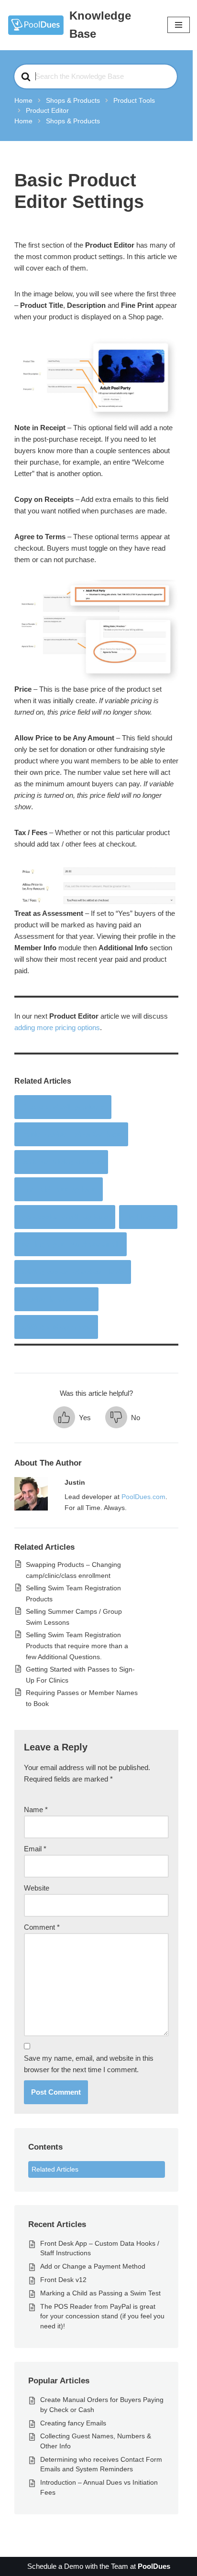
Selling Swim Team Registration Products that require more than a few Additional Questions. (77, 1646)
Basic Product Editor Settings (71, 1134)
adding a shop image (56, 1327)
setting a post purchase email (71, 1244)
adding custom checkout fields (73, 1272)
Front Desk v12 (63, 2280)
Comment (42, 1927)
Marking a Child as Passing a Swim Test (100, 2293)
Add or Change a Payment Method (93, 2266)
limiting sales (148, 1217)
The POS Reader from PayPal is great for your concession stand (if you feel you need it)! (102, 2316)
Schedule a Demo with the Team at (99, 2566)
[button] (72, 1418)
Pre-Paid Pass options (59, 1189)
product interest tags (56, 1299)
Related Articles (55, 2169)
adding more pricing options (57, 1027)
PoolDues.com (143, 1497)
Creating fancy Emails (73, 2423)
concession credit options (65, 1217)
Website (37, 1888)
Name (36, 1810)
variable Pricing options (61, 1162)
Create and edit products (63, 1107)
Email (35, 1849)
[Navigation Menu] (179, 25)
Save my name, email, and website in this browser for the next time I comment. (89, 2064)
